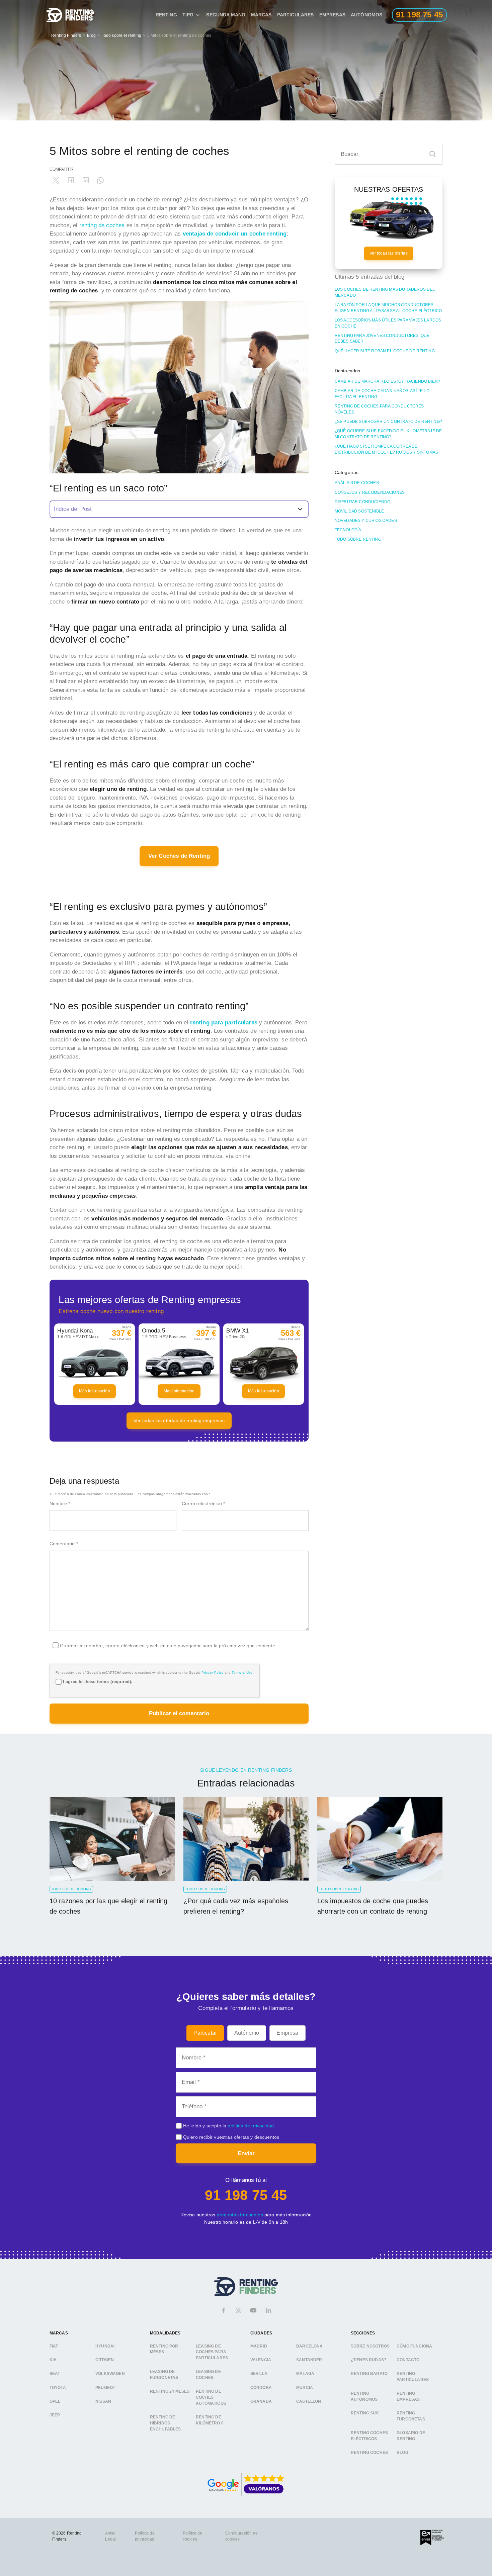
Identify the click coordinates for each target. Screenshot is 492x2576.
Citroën (105, 2360)
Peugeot (105, 2387)
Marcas (261, 15)
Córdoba (261, 2387)
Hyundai (105, 2346)
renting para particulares (224, 1023)
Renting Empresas (408, 2396)
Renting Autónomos (364, 2396)
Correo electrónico (203, 1503)
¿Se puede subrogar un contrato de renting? (388, 422)
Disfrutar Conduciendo (363, 502)
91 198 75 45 (246, 2195)
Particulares (296, 15)
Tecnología (348, 530)
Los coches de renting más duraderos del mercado (385, 292)
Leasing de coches (208, 2375)
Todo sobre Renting (358, 539)
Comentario (64, 1544)
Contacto (408, 2360)
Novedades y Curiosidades (366, 521)
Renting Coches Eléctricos (369, 2436)
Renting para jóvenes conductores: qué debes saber (382, 339)
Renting (166, 15)
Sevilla (259, 2374)
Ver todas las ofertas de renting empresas (179, 1420)
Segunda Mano (226, 15)
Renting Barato (369, 2374)
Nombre (60, 1503)
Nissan (103, 2401)
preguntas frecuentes (240, 2215)
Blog (91, 35)
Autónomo (247, 2033)
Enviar (246, 2153)
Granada (261, 2401)
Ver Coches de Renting (179, 856)
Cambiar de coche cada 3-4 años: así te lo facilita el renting (382, 394)
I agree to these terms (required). (98, 1682)
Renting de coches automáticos (211, 2397)
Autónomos (367, 15)
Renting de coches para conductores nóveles (379, 409)
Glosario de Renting (411, 2436)
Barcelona (310, 2346)
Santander (309, 2360)
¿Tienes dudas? (368, 2360)
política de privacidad (251, 2126)
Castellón (309, 2401)
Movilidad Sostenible (359, 511)
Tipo (188, 15)
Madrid (259, 2346)
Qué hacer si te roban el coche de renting (385, 351)
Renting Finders (66, 35)
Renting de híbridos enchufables (166, 2423)
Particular (205, 2033)
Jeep (55, 2415)
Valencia (261, 2360)
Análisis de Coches (357, 483)
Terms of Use (242, 1673)
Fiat (54, 2346)
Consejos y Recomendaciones (370, 492)
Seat (55, 2374)
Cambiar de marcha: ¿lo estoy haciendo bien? (387, 381)
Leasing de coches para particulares (212, 2352)
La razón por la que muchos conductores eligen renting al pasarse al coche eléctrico (388, 308)
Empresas (332, 15)
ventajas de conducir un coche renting (235, 234)
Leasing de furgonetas (164, 2375)
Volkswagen (110, 2374)
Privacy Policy (212, 1673)
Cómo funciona (414, 2346)
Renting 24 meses (170, 2391)
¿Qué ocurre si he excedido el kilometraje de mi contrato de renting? (388, 434)
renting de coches (101, 225)
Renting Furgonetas (411, 2416)
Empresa (287, 2033)
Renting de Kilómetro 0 (210, 2420)
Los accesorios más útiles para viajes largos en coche (388, 323)
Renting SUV (365, 2413)
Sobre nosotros (370, 2346)
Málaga (305, 2374)
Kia (53, 2360)
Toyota (58, 2387)
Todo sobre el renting (122, 35)
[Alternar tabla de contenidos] (179, 509)
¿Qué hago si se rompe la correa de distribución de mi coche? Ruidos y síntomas (386, 449)
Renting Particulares (413, 2377)
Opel (55, 2401)
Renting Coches (369, 2453)
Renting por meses (164, 2349)
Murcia (305, 2387)
